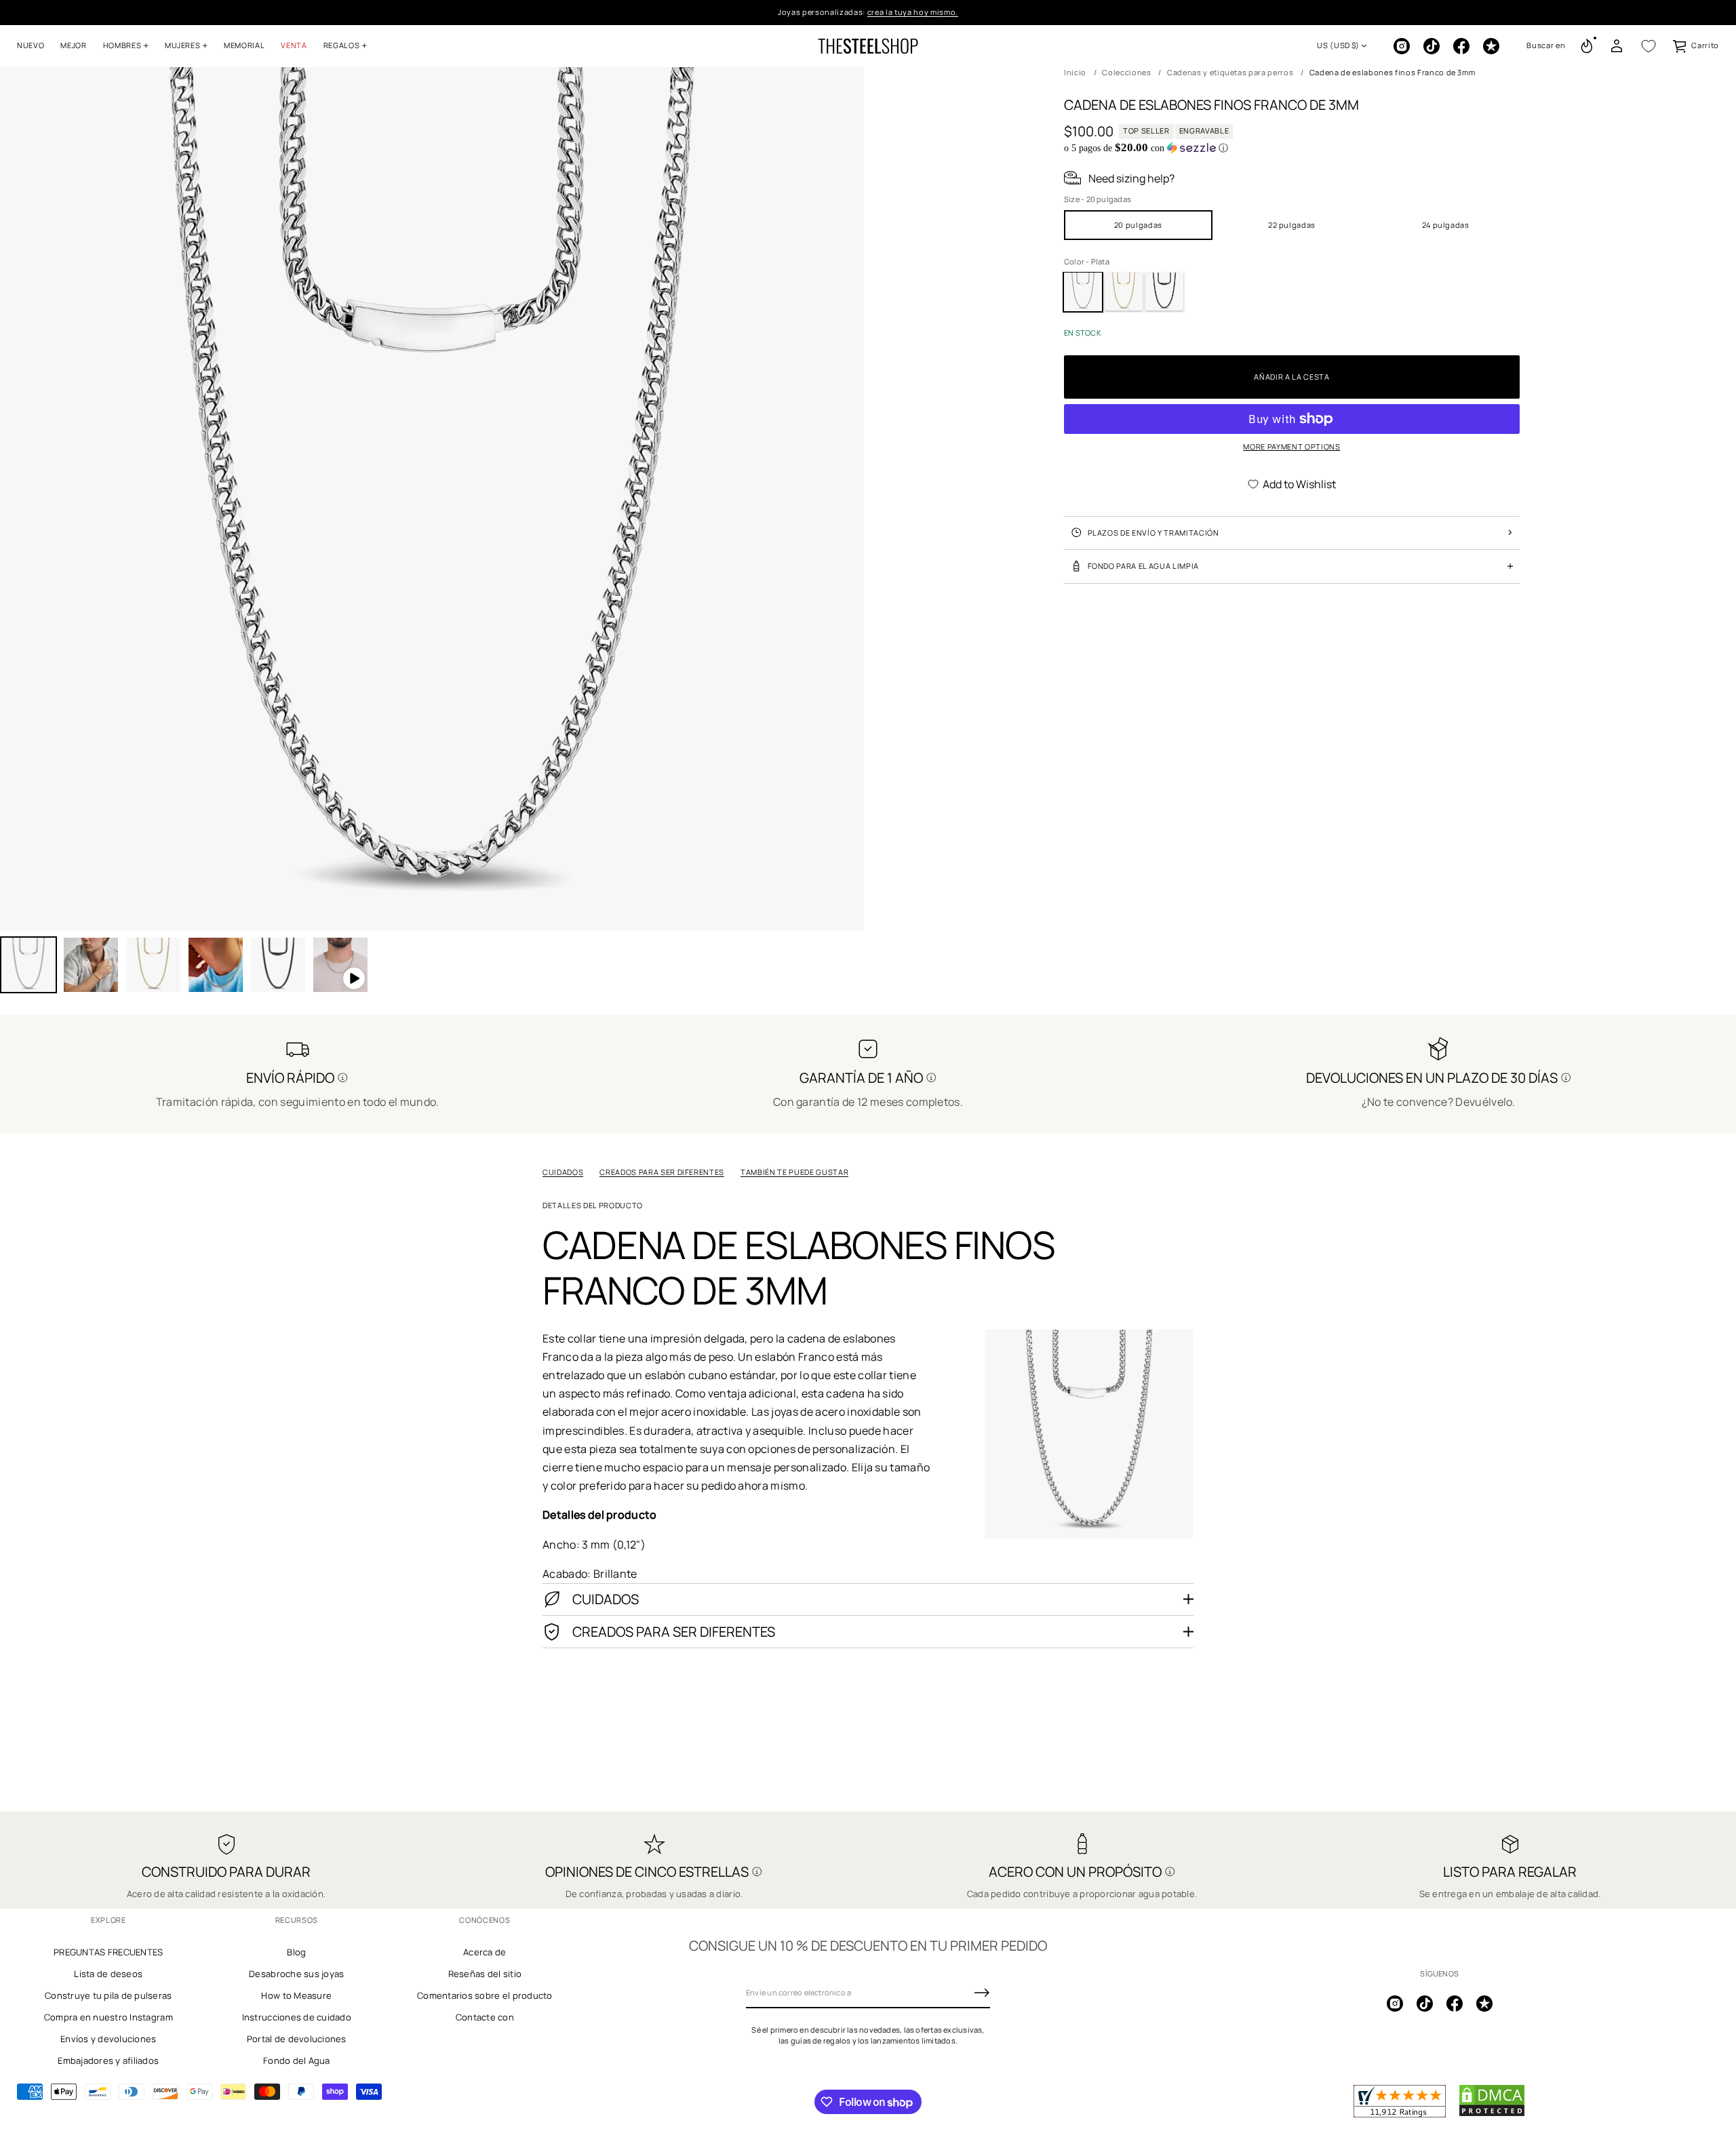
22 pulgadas (1292, 224)
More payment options (1291, 446)
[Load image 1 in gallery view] (28, 965)
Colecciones (1126, 72)
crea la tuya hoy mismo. (913, 12)
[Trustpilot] (1491, 46)
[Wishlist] (1649, 46)
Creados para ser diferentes (662, 1172)
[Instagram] (1402, 46)
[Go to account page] (1617, 46)
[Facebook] (1461, 46)
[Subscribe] (982, 1993)
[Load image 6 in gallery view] (278, 965)
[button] (1546, 46)
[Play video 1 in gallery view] (340, 965)
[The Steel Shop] (868, 46)
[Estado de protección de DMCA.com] (1492, 2114)
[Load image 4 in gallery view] (153, 965)
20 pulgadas (1138, 224)
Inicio (1075, 72)
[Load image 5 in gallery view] (216, 965)
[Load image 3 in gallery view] (91, 965)
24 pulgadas (1446, 224)
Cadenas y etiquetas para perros (1230, 72)
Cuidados (563, 1172)
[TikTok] (1432, 46)
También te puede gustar (794, 1172)
